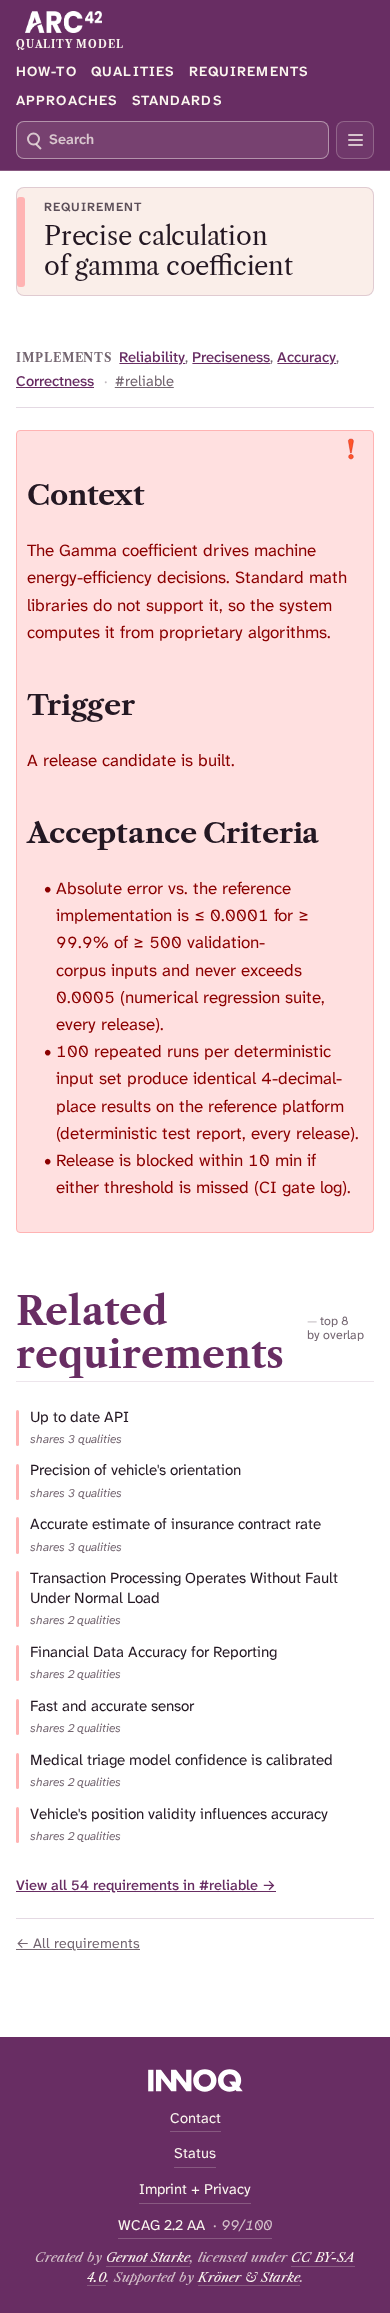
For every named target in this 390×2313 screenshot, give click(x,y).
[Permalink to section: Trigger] (155, 704)
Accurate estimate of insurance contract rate (175, 1524)
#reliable (144, 381)
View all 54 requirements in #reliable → (146, 1885)
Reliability (152, 357)
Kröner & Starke (249, 2277)
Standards (177, 100)
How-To (46, 71)
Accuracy (306, 357)
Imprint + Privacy (195, 2189)
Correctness (55, 381)
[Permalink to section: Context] (165, 494)
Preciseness (231, 357)
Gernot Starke (148, 2257)
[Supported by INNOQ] (195, 2081)
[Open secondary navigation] (355, 140)
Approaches (66, 100)
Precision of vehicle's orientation (135, 1470)
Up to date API (79, 1417)
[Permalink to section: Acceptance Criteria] (339, 832)
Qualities (132, 71)
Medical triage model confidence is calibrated (181, 1760)
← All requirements (78, 1943)
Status (195, 2153)
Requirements (248, 71)
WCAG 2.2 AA (195, 2225)
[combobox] (172, 140)
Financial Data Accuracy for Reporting (153, 1652)
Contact (195, 2118)
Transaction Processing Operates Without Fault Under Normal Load (184, 1588)
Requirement (93, 207)
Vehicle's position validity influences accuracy (179, 1814)
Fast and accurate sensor (112, 1706)
